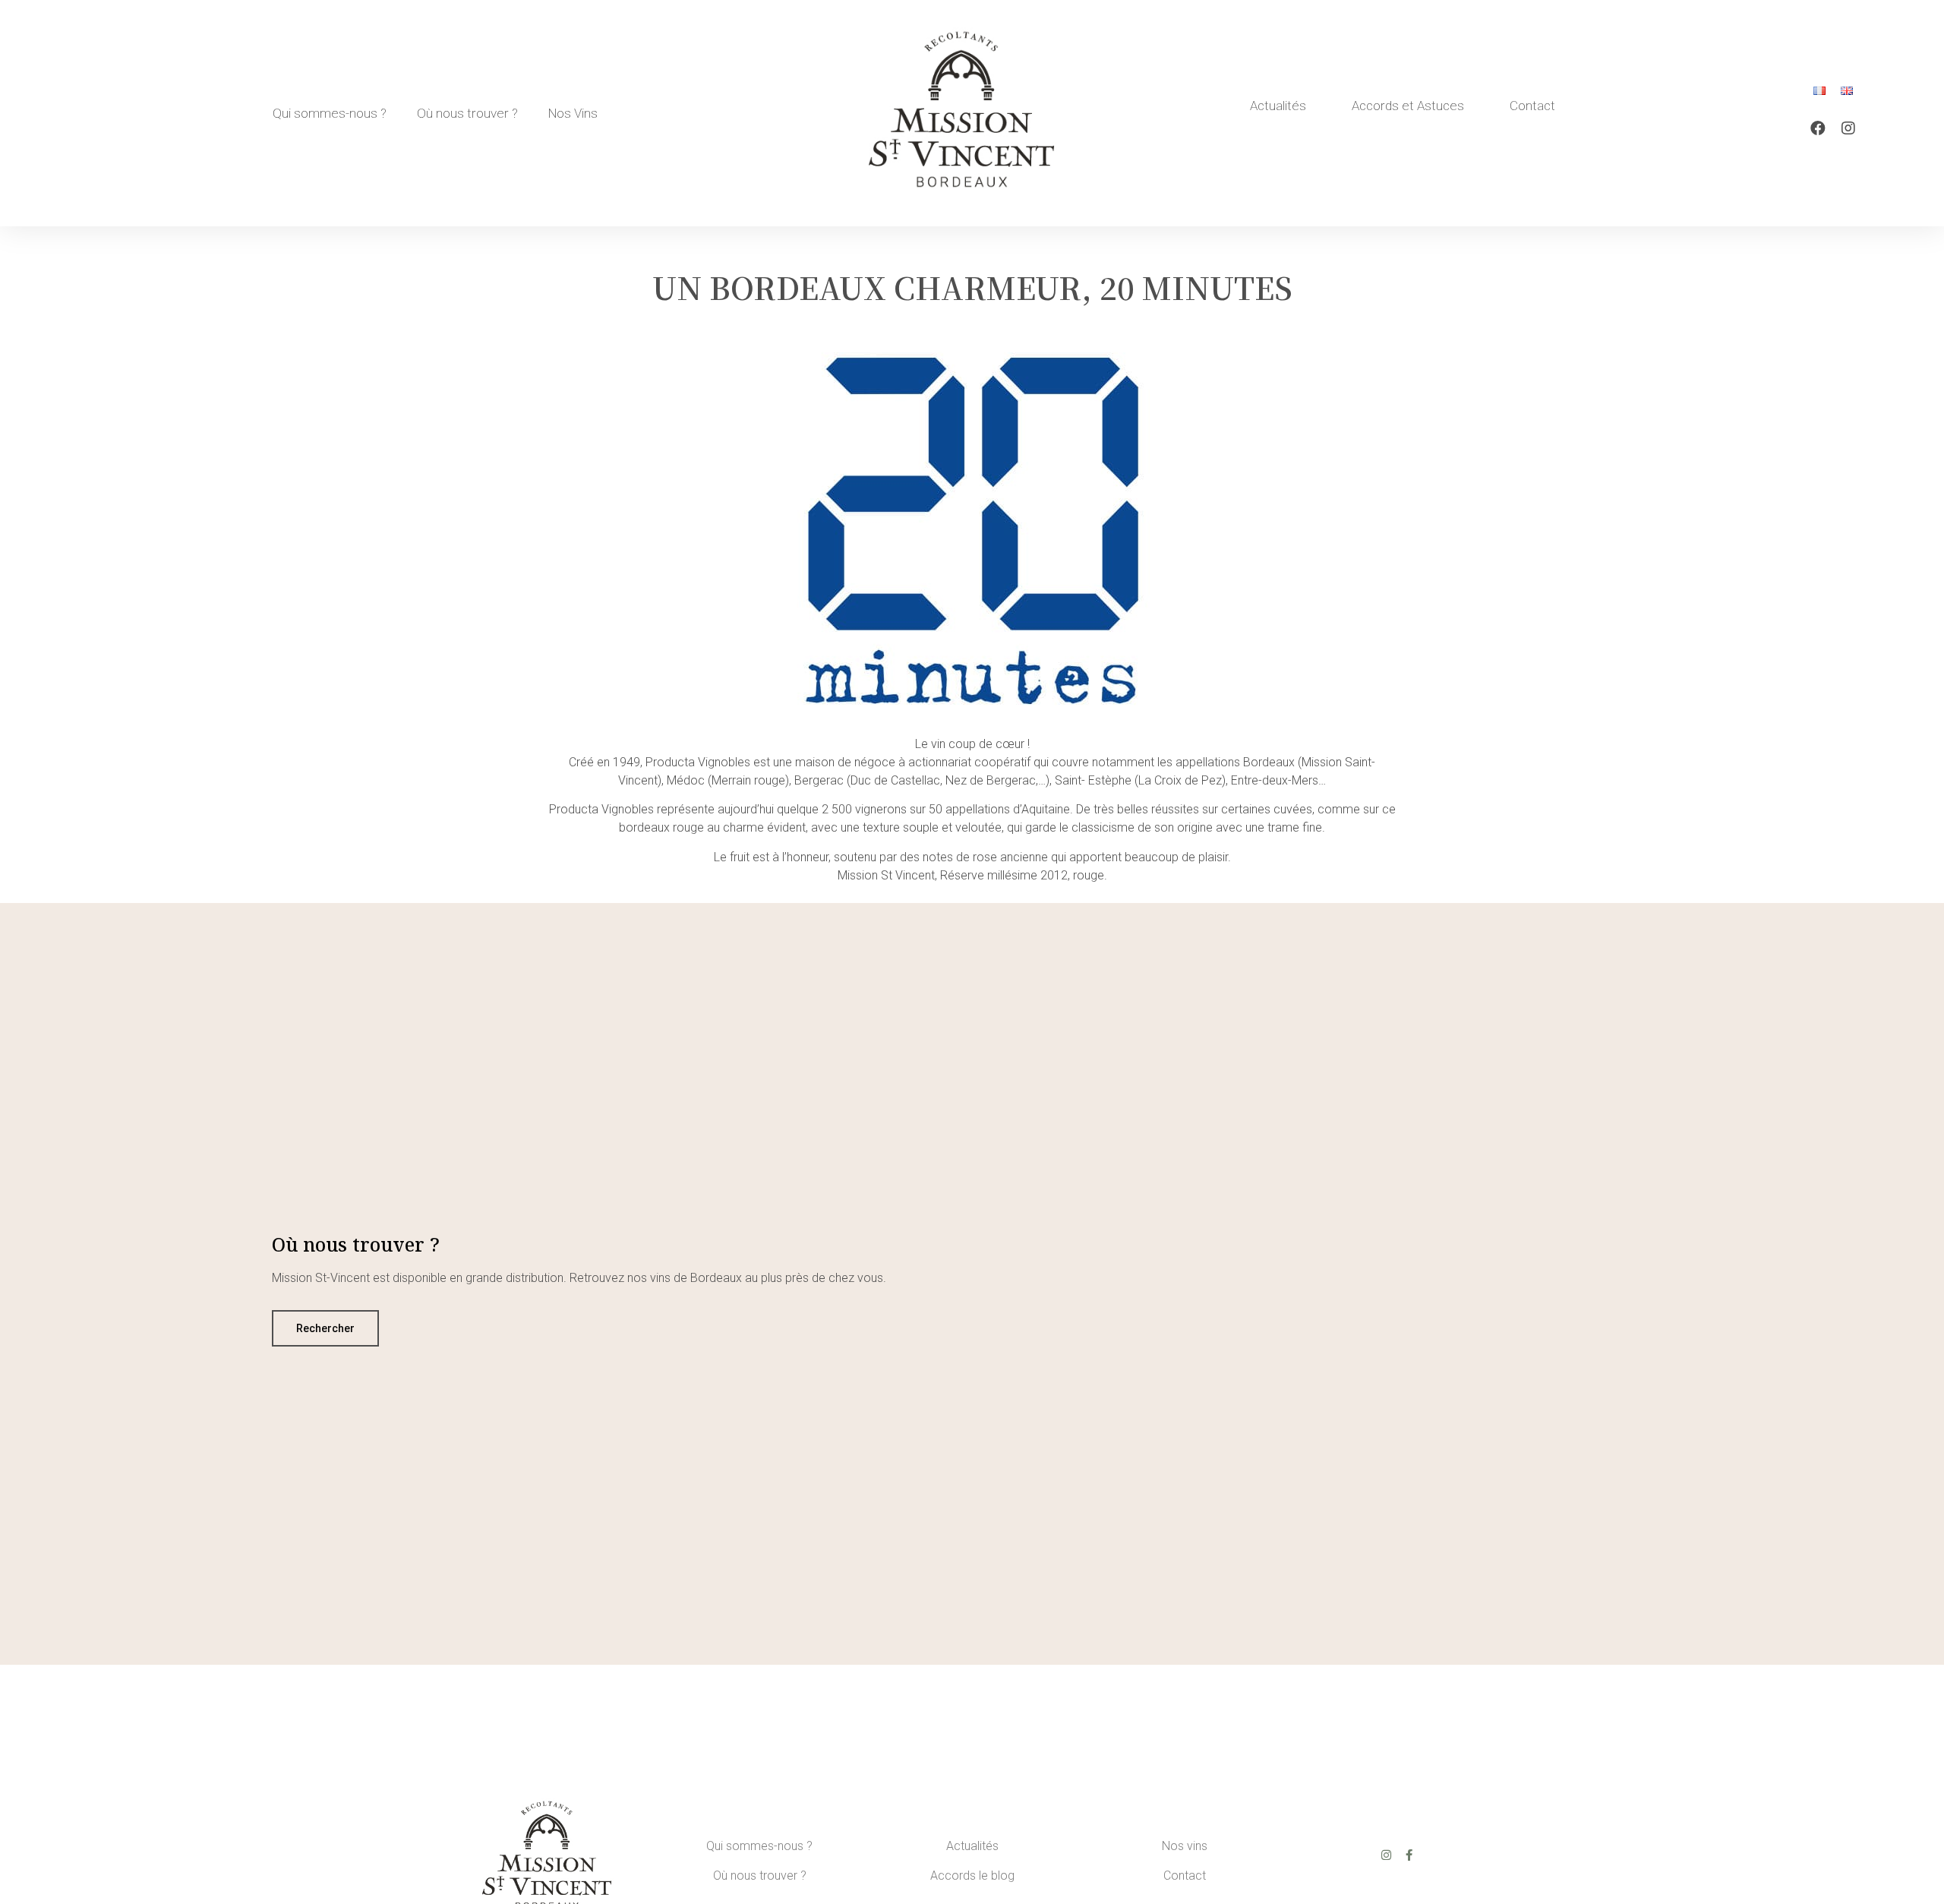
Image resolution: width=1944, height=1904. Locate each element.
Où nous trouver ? (467, 113)
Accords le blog (972, 1876)
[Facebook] (1818, 128)
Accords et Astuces (1408, 106)
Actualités (1278, 106)
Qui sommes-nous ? (330, 113)
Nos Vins (573, 113)
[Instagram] (1848, 128)
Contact (1532, 106)
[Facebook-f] (1409, 1855)
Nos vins (1185, 1846)
